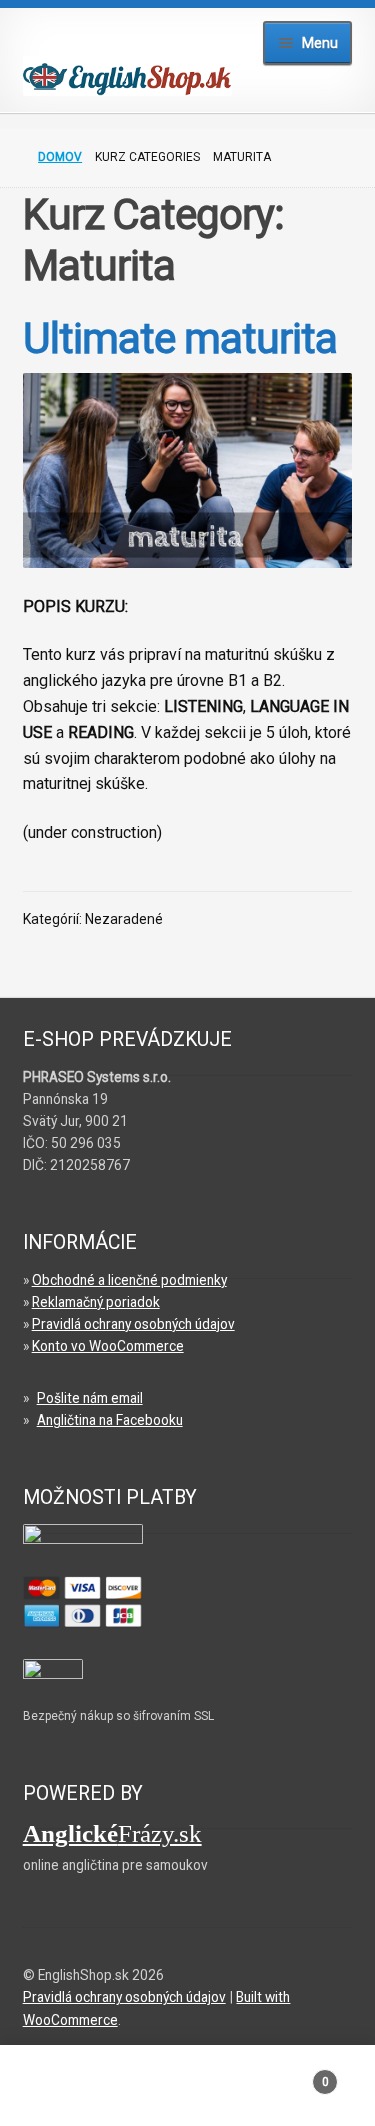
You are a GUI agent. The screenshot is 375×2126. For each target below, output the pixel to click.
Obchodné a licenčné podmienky (129, 1280)
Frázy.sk (112, 1833)
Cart (289, 2075)
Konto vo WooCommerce (108, 1346)
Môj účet (62, 2092)
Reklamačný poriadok (96, 1302)
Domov (60, 157)
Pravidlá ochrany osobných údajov (133, 1324)
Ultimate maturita (180, 338)
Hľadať (187, 2092)
